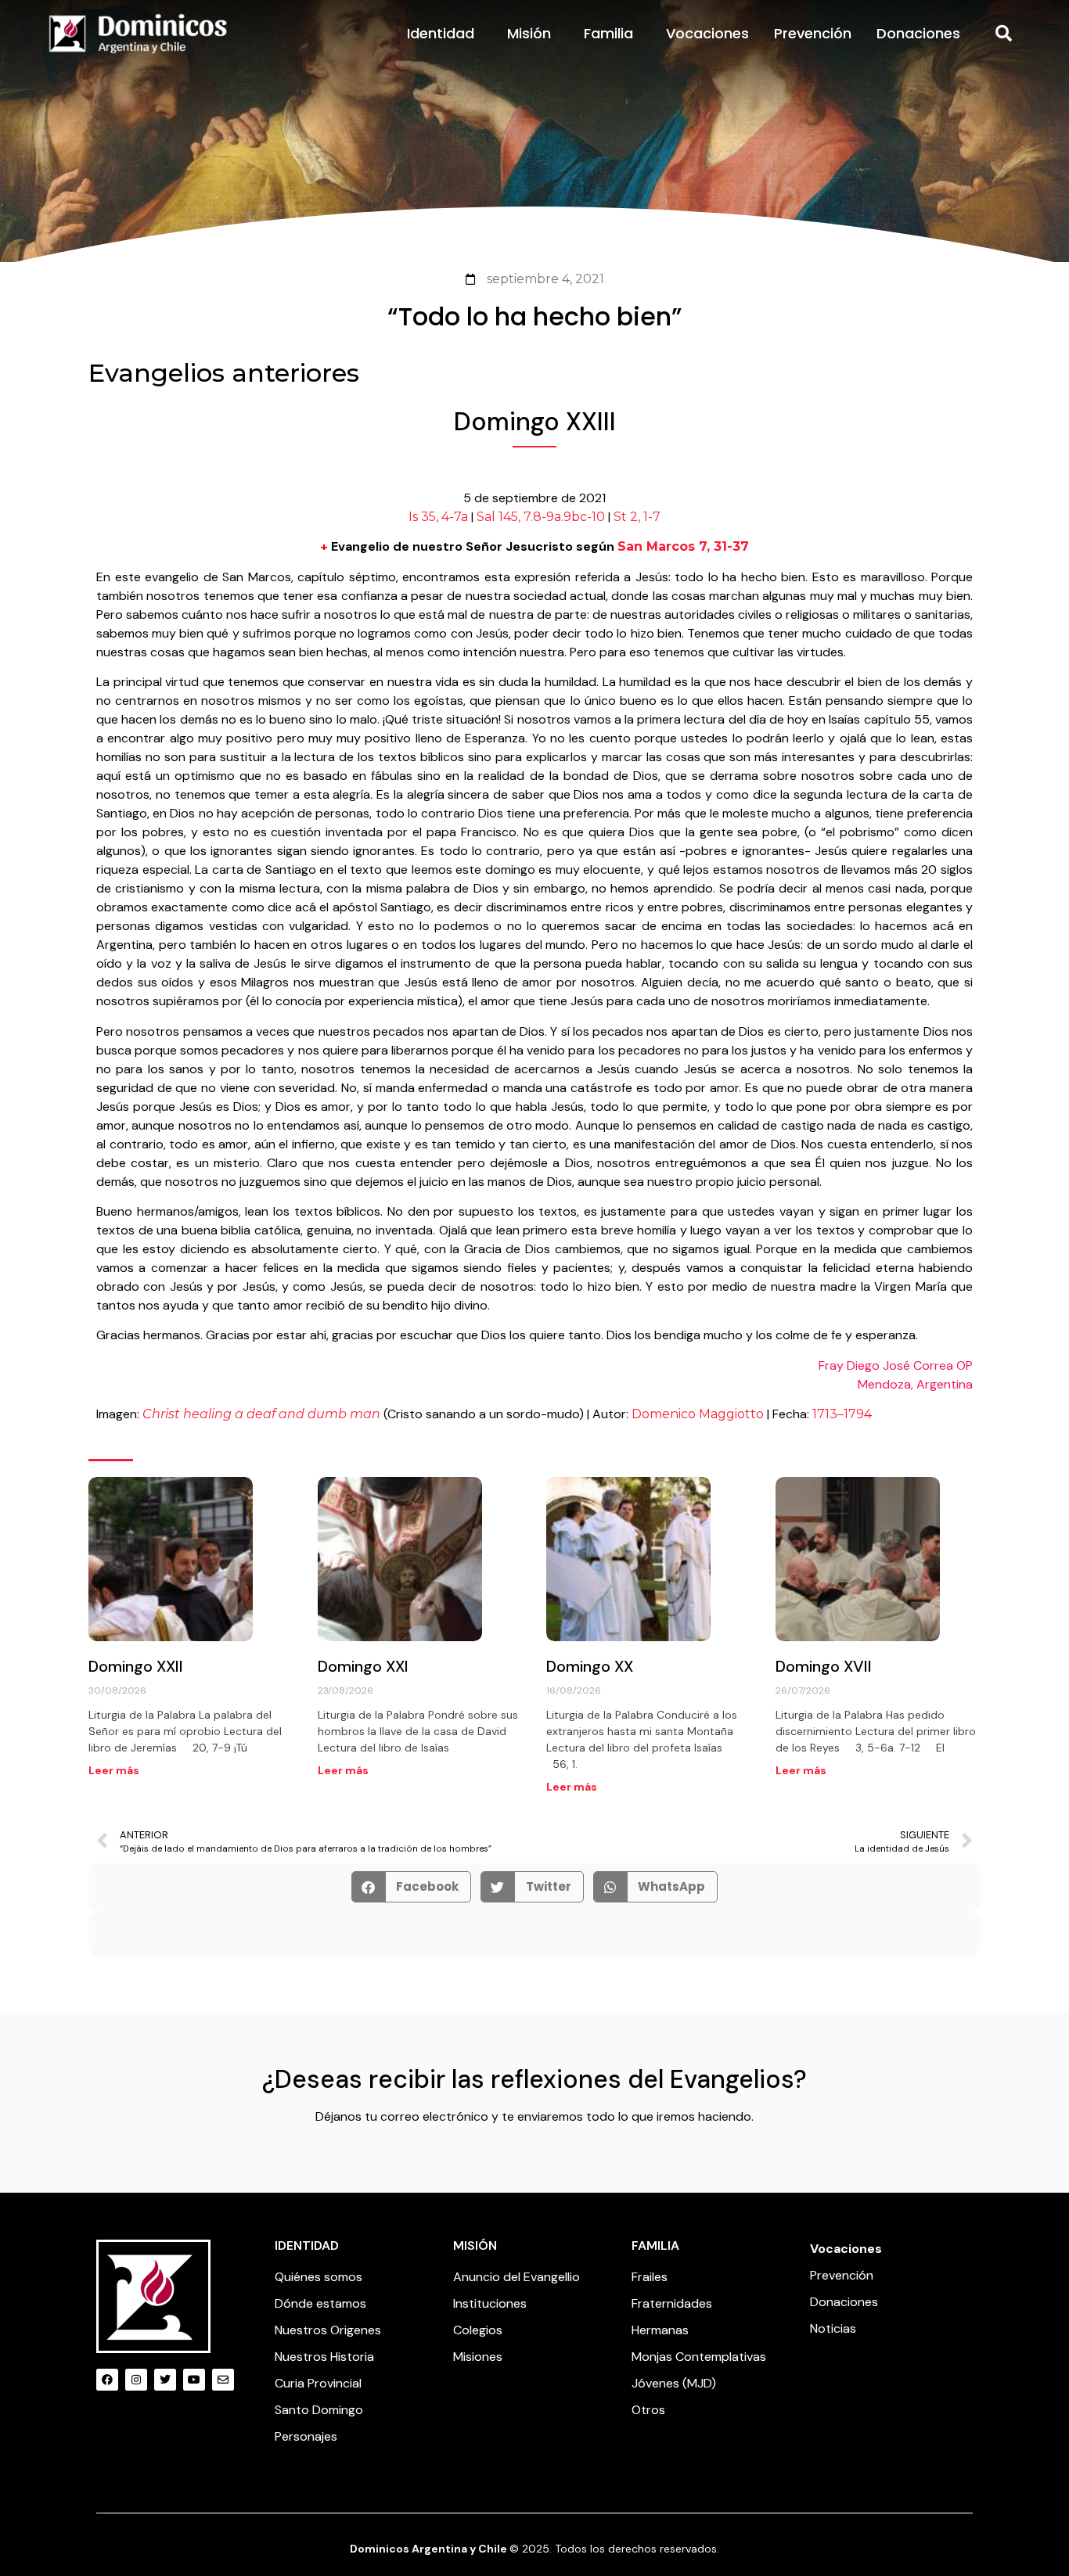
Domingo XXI (363, 1666)
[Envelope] (223, 2380)
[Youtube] (194, 2380)
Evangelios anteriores (224, 373)
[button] (1004, 34)
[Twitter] (165, 2380)
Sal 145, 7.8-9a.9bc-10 (541, 517)
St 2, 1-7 (637, 517)
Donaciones (918, 33)
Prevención (813, 33)
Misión (529, 33)
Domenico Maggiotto (698, 1414)
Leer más (114, 1770)
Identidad (441, 33)
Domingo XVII (824, 1666)
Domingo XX (590, 1666)
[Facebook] (107, 2380)
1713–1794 (842, 1414)
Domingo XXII (136, 1666)
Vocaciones (707, 33)
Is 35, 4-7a (438, 517)
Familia (608, 33)
